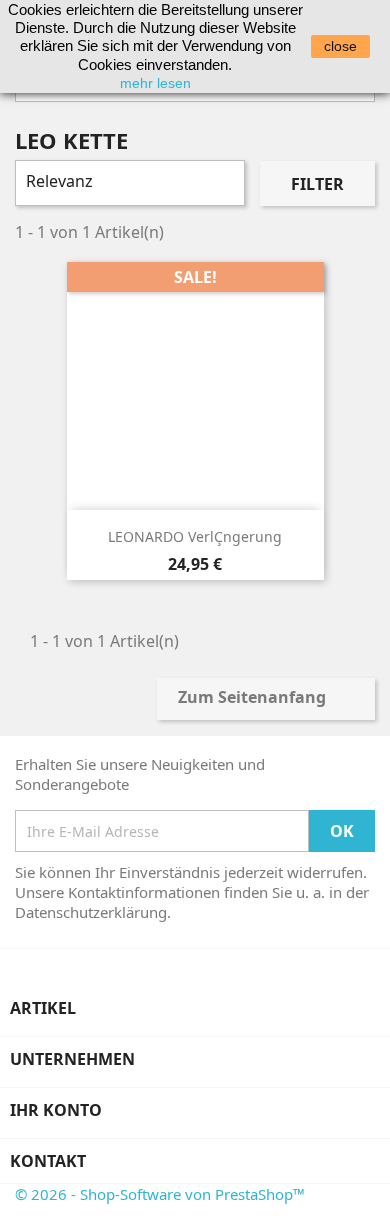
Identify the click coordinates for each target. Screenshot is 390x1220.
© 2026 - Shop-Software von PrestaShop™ (160, 1194)
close (340, 46)
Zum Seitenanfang (265, 699)
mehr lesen (155, 83)
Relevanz (127, 183)
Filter (317, 184)
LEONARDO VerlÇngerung (195, 536)
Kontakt (48, 1161)
